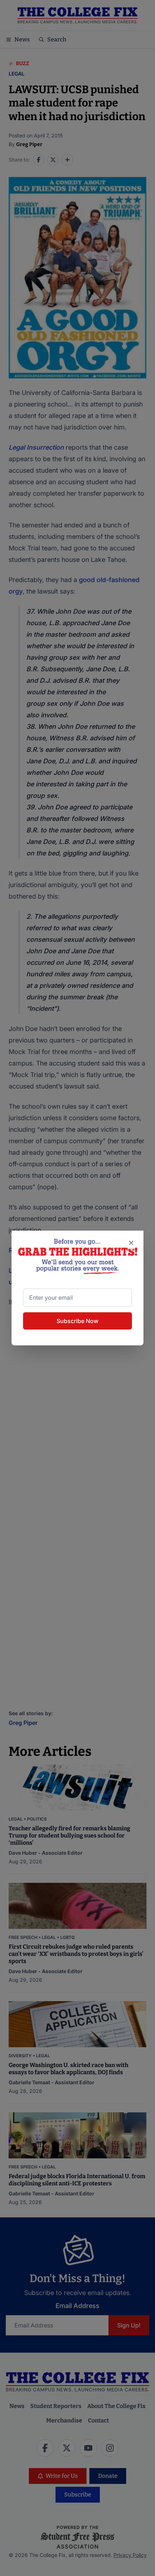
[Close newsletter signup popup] (131, 1243)
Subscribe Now (77, 1321)
